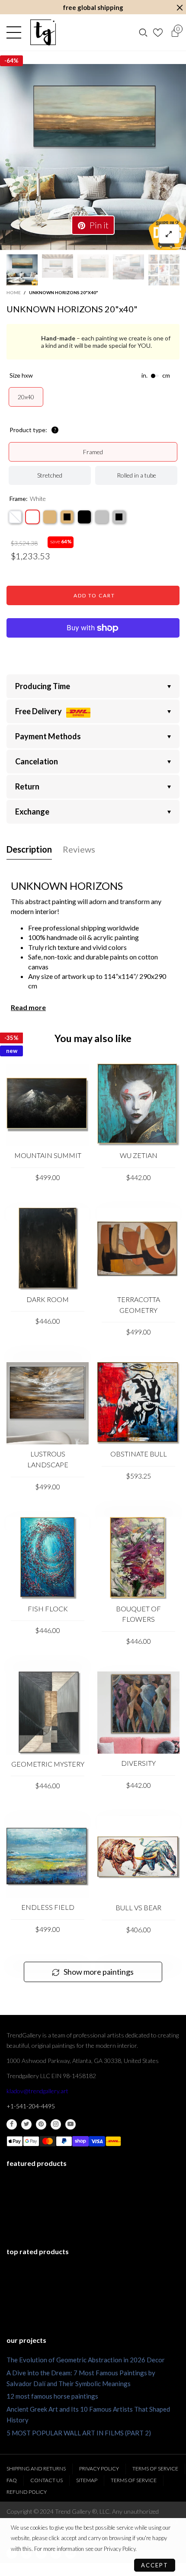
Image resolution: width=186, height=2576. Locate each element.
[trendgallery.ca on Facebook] (12, 2124)
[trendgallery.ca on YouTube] (71, 2124)
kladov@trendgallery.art (37, 2091)
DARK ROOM (48, 1299)
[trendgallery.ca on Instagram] (56, 2124)
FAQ (12, 2480)
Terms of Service (155, 2469)
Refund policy (27, 2492)
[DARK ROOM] (48, 1249)
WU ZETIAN (139, 1155)
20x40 (26, 397)
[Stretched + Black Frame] (84, 517)
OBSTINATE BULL (139, 1454)
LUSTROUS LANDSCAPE (48, 1459)
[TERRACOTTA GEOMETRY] (138, 1249)
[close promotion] (180, 8)
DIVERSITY (138, 1763)
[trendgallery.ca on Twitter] (26, 2124)
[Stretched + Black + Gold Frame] (67, 517)
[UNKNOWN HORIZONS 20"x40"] (93, 157)
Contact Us (46, 2480)
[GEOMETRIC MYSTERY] (48, 1713)
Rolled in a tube (136, 475)
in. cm (156, 375)
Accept (155, 2565)
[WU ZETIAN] (138, 1105)
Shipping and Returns (36, 2469)
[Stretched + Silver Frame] (102, 517)
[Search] (143, 32)
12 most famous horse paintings (52, 2396)
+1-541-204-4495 (31, 2106)
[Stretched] (15, 517)
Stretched (50, 475)
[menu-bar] (16, 32)
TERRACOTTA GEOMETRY (139, 1305)
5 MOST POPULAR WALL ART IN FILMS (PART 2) (79, 2433)
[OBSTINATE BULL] (138, 1403)
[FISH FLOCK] (48, 1558)
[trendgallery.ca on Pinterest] (41, 2124)
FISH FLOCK (48, 1609)
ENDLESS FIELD (48, 1907)
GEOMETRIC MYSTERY (48, 1764)
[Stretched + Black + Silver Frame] (119, 517)
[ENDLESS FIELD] (48, 1857)
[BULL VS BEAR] (138, 1857)
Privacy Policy (99, 2469)
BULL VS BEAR (138, 1907)
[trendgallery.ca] (43, 32)
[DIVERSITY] (138, 1713)
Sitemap (87, 2480)
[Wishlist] (159, 32)
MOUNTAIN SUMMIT (48, 1155)
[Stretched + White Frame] (32, 517)
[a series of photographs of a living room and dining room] (164, 270)
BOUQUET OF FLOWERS (138, 1614)
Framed (93, 452)
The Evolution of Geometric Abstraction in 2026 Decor (86, 2360)
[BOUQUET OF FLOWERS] (138, 1558)
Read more (28, 1007)
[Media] (169, 234)
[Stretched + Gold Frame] (50, 517)
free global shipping (93, 7)
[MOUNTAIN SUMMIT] (48, 1105)
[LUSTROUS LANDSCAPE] (48, 1403)
